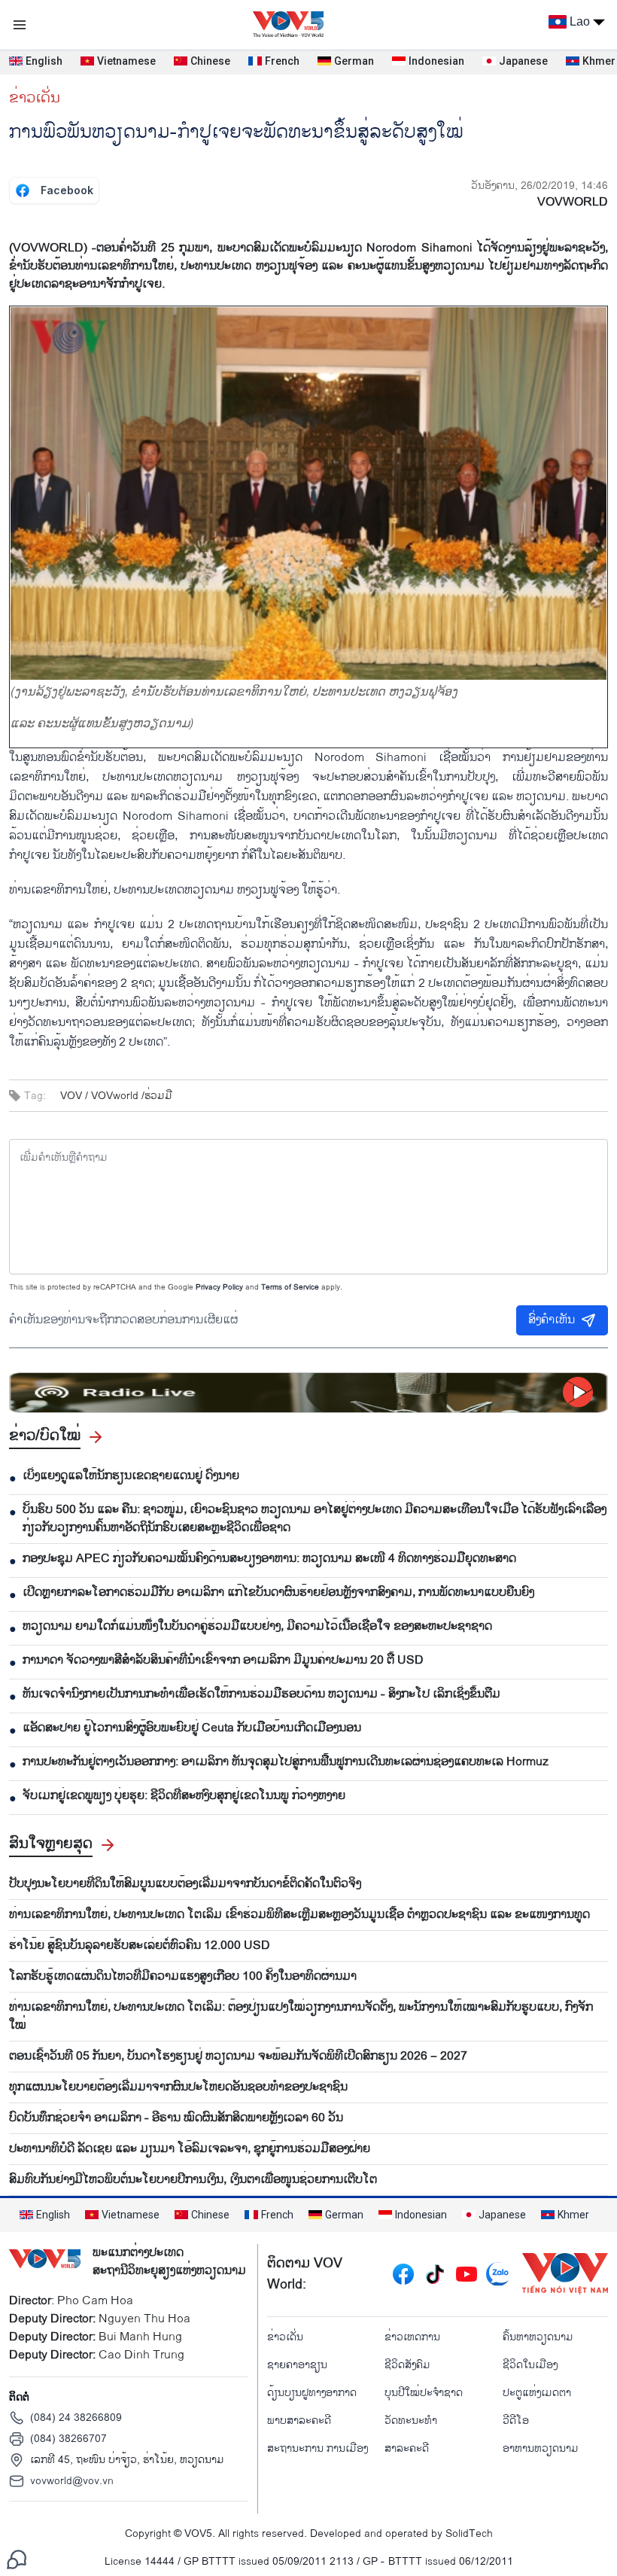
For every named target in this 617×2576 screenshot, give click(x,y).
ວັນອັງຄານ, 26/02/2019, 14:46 (539, 186)
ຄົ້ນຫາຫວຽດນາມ (538, 2337)
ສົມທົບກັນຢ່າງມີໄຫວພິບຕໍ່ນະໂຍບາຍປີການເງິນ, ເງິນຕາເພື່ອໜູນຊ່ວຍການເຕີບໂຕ (193, 2180)
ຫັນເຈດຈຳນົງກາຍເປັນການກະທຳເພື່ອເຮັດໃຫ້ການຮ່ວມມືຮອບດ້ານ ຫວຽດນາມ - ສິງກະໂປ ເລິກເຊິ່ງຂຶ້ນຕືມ (261, 1694)
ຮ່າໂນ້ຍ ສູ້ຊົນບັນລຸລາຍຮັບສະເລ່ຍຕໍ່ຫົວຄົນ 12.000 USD (140, 1946)
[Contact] (17, 2559)
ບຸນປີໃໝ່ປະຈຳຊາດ (424, 2393)
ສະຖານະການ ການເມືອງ (318, 2448)
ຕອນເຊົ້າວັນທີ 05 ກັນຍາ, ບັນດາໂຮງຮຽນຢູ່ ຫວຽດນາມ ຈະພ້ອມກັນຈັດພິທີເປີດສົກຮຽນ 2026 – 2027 (238, 2057)
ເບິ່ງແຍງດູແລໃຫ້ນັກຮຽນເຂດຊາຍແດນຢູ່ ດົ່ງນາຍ (131, 1476)
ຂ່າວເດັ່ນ (35, 98)
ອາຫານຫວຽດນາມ (541, 2448)
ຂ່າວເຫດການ (412, 2337)
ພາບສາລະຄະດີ (299, 2421)
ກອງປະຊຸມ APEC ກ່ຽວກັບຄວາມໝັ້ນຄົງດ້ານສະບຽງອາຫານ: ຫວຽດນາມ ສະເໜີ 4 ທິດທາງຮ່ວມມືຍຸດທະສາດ (269, 1559)
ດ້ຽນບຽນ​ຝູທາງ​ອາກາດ (312, 2393)
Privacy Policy (219, 1287)
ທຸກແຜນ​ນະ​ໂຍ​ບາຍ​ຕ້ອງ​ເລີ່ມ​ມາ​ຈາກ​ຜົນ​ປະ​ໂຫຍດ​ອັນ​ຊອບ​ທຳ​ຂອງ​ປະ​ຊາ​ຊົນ (178, 2087)
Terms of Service (290, 1287)
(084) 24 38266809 (76, 2418)
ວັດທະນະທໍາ (411, 2421)
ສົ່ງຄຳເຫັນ (552, 1320)
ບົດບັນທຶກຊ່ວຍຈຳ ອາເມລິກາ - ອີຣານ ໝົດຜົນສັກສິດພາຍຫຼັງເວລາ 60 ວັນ (176, 2118)
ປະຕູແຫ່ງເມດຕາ (537, 2393)
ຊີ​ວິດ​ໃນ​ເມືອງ (530, 2365)
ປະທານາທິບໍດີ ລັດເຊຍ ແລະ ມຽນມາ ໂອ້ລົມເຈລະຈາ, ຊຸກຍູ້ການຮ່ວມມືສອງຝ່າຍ (190, 2149)
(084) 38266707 (68, 2439)
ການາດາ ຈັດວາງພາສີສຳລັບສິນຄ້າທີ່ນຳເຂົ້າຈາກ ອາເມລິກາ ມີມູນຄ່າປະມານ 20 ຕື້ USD (223, 1661)
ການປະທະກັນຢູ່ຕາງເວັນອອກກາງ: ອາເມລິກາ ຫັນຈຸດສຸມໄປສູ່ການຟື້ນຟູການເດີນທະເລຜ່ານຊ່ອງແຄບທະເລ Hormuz (286, 1762)
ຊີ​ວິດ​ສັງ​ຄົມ (407, 2365)
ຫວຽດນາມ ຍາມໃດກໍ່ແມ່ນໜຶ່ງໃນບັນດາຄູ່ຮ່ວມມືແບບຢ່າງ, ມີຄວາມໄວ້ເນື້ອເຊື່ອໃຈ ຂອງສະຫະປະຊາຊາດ (257, 1627)
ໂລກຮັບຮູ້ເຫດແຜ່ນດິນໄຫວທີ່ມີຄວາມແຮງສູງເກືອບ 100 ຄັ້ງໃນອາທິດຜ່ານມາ (183, 1977)
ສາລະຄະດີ (407, 2448)
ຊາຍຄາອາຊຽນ (297, 2365)
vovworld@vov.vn (72, 2481)
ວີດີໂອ (516, 2421)
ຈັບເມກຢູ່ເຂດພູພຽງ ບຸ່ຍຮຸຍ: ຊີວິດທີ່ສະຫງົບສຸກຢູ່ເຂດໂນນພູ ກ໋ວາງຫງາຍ (184, 1796)
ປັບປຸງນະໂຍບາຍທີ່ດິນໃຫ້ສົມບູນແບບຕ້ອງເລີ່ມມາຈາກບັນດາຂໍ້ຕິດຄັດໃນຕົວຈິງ (185, 1884)
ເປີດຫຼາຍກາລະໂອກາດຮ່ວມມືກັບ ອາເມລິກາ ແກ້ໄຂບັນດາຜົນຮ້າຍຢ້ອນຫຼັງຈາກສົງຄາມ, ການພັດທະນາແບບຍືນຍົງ (278, 1593)
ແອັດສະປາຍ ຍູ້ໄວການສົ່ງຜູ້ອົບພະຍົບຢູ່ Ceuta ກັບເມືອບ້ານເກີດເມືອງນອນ (192, 1728)
